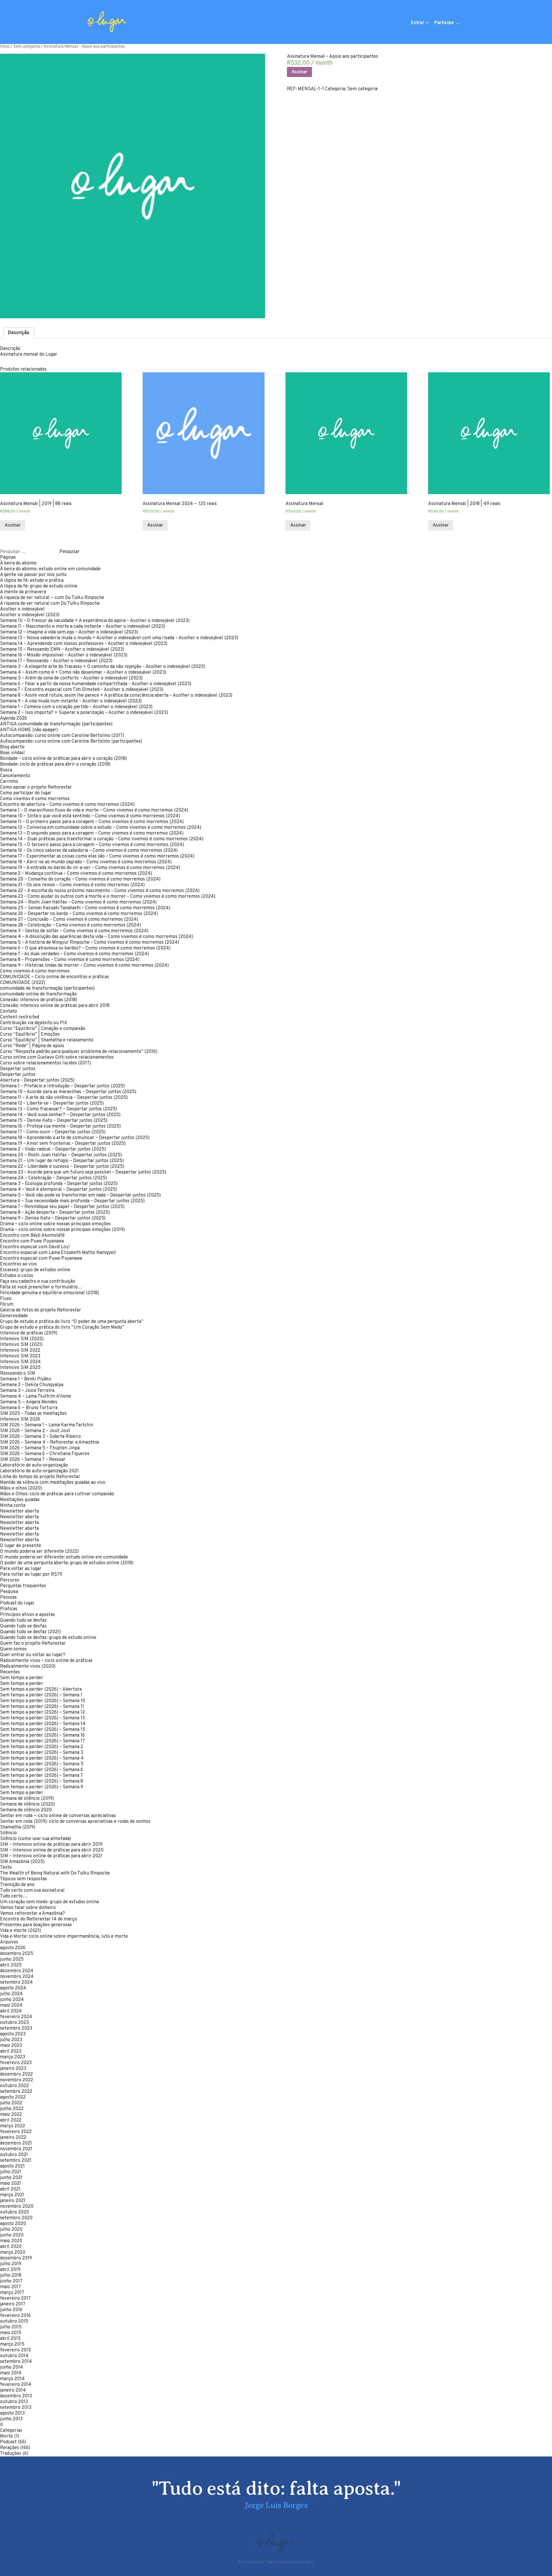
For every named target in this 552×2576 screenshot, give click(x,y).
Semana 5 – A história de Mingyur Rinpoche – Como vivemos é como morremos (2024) (90, 943)
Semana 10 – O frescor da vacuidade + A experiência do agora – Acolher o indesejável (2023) (95, 621)
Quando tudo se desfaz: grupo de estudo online (48, 1638)
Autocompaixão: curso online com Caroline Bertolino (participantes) (71, 741)
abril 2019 (10, 2270)
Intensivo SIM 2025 (20, 1368)
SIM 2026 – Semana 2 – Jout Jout (35, 1431)
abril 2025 (11, 1965)
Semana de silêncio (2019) (27, 1799)
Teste (6, 1868)
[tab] (19, 333)
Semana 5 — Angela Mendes (29, 1402)
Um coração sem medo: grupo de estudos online (50, 1902)
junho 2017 (11, 2281)
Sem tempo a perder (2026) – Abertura (41, 1689)
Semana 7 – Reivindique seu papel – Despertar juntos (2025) (62, 1207)
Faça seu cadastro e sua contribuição (38, 1282)
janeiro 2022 (13, 2138)
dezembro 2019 (16, 2258)
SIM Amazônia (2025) (22, 1862)
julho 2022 (11, 2103)
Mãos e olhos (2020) (21, 1488)
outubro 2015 (14, 2321)
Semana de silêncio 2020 (26, 1810)
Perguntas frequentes (23, 1586)
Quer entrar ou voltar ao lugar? (33, 1655)
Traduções (11, 2454)
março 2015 (12, 2344)
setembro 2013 (16, 2408)
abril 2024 (11, 2011)
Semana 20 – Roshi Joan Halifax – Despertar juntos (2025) (61, 1155)
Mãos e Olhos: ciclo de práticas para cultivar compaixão (57, 1494)
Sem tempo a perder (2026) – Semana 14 (43, 1724)
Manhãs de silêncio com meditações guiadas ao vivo (53, 1483)
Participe (444, 23)
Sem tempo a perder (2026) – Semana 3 (42, 1753)
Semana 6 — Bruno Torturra (29, 1408)
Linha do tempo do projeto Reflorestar (40, 1477)
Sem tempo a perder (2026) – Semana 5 (42, 1764)
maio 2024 (11, 2005)
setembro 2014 (16, 2362)
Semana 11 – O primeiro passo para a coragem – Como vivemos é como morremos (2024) (92, 822)
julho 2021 (11, 2172)
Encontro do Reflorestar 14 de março (39, 1919)
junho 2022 (12, 2109)
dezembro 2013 (16, 2396)
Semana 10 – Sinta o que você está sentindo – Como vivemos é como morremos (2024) (90, 816)
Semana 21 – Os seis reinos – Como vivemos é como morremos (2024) (72, 885)
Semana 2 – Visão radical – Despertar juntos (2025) (53, 1149)
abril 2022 (11, 2120)
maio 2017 (10, 2287)
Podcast (8, 2442)
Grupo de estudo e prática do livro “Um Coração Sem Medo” (62, 1328)
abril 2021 (10, 2189)
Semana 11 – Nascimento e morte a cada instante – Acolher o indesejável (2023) (83, 627)
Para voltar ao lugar (21, 1569)
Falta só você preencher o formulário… (41, 1287)
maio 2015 (11, 2333)
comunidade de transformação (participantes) (47, 989)
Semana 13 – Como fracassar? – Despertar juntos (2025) (59, 1109)
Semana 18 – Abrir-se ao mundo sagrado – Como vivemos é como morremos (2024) (86, 862)
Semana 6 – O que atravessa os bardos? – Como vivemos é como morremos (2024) (85, 948)
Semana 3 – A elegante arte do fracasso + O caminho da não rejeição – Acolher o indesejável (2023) (102, 667)
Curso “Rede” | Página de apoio (32, 1046)
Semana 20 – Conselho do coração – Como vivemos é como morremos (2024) (80, 879)
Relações (9, 2448)
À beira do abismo (18, 563)
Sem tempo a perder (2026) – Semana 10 (43, 1701)
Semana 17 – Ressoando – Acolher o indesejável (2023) (56, 661)
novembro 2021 (16, 2149)
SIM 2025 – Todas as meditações (33, 1414)
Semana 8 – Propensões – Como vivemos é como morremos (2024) (70, 960)
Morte (6, 2436)
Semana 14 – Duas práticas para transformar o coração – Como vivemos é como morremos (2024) (102, 839)
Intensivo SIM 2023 (20, 1356)
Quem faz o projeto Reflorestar (33, 1644)
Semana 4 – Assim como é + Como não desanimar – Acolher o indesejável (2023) (83, 673)
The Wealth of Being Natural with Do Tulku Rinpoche (55, 1873)
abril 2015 (10, 2339)
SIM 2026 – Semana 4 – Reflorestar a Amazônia (49, 1442)
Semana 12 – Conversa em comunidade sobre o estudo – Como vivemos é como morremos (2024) (101, 828)
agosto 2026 (13, 1948)
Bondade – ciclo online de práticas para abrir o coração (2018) (63, 759)
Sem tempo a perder (22, 1678)
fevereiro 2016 (15, 2316)
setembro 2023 (16, 2028)
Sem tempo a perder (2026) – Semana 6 (42, 1770)
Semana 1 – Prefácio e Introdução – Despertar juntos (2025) (62, 1086)
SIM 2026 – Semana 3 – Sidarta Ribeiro (40, 1437)
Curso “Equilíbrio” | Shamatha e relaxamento (47, 1040)
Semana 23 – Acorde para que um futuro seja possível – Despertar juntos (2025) (83, 1172)
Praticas (9, 1609)
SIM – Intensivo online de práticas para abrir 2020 (52, 1850)
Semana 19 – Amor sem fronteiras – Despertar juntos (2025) (63, 1144)
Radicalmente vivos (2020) (28, 1666)
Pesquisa (9, 1592)
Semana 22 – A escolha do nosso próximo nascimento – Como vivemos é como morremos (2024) (100, 891)
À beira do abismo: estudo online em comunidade (50, 569)
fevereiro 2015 (16, 2350)
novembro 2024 (17, 1977)
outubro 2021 (14, 2155)
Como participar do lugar (26, 793)
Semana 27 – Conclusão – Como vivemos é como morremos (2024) (69, 920)
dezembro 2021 (16, 2143)
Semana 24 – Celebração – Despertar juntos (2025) (53, 1178)
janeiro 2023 (13, 2069)
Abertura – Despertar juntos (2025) (37, 1080)
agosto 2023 (13, 2034)
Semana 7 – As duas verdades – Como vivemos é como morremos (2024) (74, 954)
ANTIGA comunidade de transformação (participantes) (56, 724)
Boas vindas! (12, 753)
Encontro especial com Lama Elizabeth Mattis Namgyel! (58, 1253)
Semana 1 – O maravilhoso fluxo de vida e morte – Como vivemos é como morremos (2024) (94, 810)
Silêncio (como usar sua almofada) (36, 1839)
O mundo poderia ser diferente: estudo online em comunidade (64, 1557)
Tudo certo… (14, 1896)
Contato (8, 1011)
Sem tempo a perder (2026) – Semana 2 (42, 1747)
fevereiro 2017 (15, 2298)
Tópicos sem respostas (23, 1879)
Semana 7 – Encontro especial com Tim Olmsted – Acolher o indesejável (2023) (82, 690)
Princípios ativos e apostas (27, 1615)
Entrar (417, 23)
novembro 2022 (17, 2080)
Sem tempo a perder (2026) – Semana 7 (41, 1776)
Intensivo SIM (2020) (22, 1339)
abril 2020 (11, 2247)
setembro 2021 (16, 2161)
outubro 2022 (14, 2086)
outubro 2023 (14, 2023)
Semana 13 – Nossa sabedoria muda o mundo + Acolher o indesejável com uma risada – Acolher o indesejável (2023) (119, 638)
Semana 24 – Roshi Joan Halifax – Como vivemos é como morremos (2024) (78, 902)
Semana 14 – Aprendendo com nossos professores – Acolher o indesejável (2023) (84, 644)
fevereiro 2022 (16, 2132)
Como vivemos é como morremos (35, 799)
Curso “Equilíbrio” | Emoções (30, 1034)
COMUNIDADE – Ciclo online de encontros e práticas (54, 977)
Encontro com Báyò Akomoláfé (32, 1236)
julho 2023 (11, 2040)
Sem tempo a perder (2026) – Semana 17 (42, 1741)
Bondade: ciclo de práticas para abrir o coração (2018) (55, 764)
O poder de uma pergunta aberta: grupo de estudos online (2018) (67, 1563)
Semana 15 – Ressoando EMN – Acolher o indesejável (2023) (62, 650)
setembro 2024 (16, 1982)
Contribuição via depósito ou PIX (34, 1023)
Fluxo (6, 1299)
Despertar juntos (18, 1069)
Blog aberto (12, 747)
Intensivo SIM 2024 (20, 1362)
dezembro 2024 (17, 1971)
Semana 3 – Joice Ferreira (27, 1391)
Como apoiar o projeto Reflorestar (36, 787)
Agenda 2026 (14, 718)
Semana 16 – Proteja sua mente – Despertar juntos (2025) (60, 1126)
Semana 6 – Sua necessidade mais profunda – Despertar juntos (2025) (72, 1201)
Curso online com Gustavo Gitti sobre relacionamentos (57, 1057)
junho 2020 (12, 2235)
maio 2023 (11, 2046)
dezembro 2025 (17, 1954)
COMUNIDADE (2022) (23, 983)
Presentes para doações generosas (36, 1925)
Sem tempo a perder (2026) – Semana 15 (43, 1730)
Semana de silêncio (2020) (27, 1804)
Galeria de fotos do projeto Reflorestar (41, 1310)
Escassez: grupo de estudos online (35, 1270)
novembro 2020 (17, 2207)
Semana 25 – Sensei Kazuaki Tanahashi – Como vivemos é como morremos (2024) (85, 908)
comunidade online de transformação (38, 994)
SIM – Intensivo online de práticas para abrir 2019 (51, 1845)
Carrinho (9, 782)
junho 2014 (11, 2367)
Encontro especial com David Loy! (35, 1247)
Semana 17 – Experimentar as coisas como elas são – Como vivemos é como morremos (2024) (97, 856)
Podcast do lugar (17, 1603)
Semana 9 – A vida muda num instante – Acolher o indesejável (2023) (71, 701)
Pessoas (8, 1598)
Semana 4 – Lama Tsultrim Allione (36, 1396)
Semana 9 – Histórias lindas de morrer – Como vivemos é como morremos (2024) (84, 966)
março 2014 (12, 2379)
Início (5, 47)
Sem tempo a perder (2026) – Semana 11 (42, 1707)
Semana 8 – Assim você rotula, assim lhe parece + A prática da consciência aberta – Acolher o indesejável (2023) (116, 695)
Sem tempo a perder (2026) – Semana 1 (41, 1695)
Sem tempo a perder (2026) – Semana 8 (42, 1781)
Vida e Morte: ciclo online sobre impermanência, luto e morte (64, 1937)
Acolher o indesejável (22, 609)
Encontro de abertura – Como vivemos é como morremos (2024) (67, 805)
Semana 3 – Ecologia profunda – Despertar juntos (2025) (59, 1184)
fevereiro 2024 (16, 2017)
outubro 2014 (14, 2356)
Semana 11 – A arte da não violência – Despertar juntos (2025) (64, 1098)
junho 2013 (11, 2419)
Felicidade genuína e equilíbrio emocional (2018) (49, 1293)
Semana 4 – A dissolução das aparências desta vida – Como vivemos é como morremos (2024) (96, 937)
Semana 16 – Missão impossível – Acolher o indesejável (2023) (64, 655)
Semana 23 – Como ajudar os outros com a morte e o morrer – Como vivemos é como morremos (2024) (108, 897)
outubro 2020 (15, 2212)
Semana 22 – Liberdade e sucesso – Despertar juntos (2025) (62, 1167)
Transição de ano (17, 1885)
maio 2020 (11, 2241)
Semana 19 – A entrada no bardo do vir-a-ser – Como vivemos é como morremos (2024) (90, 868)
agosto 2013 (12, 2413)
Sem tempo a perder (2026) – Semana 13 (42, 1718)
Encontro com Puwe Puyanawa (32, 1241)
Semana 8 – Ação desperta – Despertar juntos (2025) (55, 1213)
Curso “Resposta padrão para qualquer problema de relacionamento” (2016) (79, 1052)
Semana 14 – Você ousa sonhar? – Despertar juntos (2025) (60, 1115)
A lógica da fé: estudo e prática (32, 581)
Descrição (19, 333)
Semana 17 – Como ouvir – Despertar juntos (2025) (53, 1132)
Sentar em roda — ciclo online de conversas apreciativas (58, 1816)
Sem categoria (27, 47)
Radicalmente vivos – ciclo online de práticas (46, 1661)
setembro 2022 (16, 2092)
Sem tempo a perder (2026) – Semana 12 (42, 1712)
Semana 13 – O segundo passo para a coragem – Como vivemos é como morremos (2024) (92, 833)
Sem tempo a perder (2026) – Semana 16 (42, 1735)
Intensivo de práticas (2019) (29, 1333)
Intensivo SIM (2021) (21, 1345)
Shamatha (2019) (18, 1827)
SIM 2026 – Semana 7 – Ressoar (33, 1460)
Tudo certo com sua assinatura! (32, 1891)
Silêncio (8, 1833)
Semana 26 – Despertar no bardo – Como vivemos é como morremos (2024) (79, 914)
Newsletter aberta (19, 1511)
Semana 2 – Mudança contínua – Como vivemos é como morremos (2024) (76, 874)
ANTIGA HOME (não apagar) (29, 730)
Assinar (299, 72)
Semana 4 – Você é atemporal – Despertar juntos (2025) (59, 1190)
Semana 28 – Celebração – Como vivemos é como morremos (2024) (70, 925)
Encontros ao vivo (18, 1264)
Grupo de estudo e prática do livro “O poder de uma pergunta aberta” (72, 1322)
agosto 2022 (13, 2097)
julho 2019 (11, 2264)
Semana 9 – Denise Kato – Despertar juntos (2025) (53, 1218)
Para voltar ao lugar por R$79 (31, 1575)
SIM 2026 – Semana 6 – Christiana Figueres (45, 1454)
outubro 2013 (14, 2402)
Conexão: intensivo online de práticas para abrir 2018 (55, 1006)
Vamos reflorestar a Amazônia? (32, 1914)
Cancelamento (15, 776)
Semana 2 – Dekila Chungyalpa (32, 1385)
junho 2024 (12, 2000)
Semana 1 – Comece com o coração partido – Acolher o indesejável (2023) (76, 707)
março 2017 (12, 2293)
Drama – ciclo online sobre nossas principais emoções (55, 1224)
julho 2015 (11, 2327)
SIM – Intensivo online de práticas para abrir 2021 (51, 1856)
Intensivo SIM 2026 (20, 1419)
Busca (6, 770)
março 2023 (13, 2057)
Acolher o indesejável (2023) (30, 615)
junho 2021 (11, 2178)
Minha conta (13, 1506)
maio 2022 (11, 2115)
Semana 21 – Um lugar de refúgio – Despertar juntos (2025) (62, 1161)
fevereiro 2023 (16, 2063)
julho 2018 (11, 2276)
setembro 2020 (16, 2218)
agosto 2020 (13, 2224)
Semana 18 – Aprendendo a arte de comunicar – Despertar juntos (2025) (75, 1138)
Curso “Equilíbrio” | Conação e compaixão (43, 1029)
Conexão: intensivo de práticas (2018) (39, 1000)
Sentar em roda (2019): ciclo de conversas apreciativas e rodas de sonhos (75, 1822)
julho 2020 (11, 2230)
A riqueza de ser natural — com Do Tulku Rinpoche (52, 598)
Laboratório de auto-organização (34, 1465)
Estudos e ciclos (17, 1276)
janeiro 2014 (13, 2390)
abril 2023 (11, 2051)
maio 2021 (10, 2184)
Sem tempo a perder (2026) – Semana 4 (42, 1758)
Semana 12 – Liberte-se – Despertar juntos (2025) (52, 1103)
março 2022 (13, 2126)
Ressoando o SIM (18, 1373)
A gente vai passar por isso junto (33, 575)
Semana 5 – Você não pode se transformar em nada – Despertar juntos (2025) (80, 1195)
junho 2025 (12, 1960)
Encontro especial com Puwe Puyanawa (41, 1259)
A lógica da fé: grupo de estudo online (39, 586)
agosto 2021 (12, 2166)
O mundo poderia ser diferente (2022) (39, 1552)
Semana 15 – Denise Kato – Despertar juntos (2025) (54, 1121)
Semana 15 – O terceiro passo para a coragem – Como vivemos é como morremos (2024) (92, 845)
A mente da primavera (23, 592)
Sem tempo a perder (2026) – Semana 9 (42, 1787)
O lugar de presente (21, 1546)
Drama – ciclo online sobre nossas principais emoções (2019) (62, 1230)
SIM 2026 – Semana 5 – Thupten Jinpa (40, 1448)
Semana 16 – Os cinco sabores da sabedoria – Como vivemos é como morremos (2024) (89, 851)
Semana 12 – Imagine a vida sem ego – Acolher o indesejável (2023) (69, 632)
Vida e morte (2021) (20, 1931)
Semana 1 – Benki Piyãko (26, 1379)
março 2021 (12, 2195)
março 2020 (13, 2253)
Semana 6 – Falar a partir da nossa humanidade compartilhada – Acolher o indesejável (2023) (96, 684)
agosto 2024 (13, 1988)
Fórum (7, 1305)
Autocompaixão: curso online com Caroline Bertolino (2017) (62, 736)
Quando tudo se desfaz (23, 1621)
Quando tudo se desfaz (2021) (30, 1632)
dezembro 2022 (16, 2074)
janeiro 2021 (13, 2201)
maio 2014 (11, 2373)
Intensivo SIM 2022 (20, 1350)
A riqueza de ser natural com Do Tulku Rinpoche (50, 604)
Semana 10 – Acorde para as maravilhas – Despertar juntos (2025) (68, 1092)
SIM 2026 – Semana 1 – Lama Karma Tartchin (47, 1425)
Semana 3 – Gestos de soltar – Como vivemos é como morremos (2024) (74, 931)
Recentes (10, 1672)
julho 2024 (11, 1994)
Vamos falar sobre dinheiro (28, 1908)
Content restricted (20, 1017)
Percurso (10, 1580)
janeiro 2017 (13, 2304)
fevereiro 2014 (16, 2385)
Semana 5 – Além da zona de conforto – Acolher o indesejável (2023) (71, 678)
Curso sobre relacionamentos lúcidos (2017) (45, 1063)
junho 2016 (11, 2310)
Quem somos (13, 1649)
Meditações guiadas (20, 1500)
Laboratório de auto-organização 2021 (39, 1471)
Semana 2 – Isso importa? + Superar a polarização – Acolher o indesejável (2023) (84, 713)
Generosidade (14, 1316)
